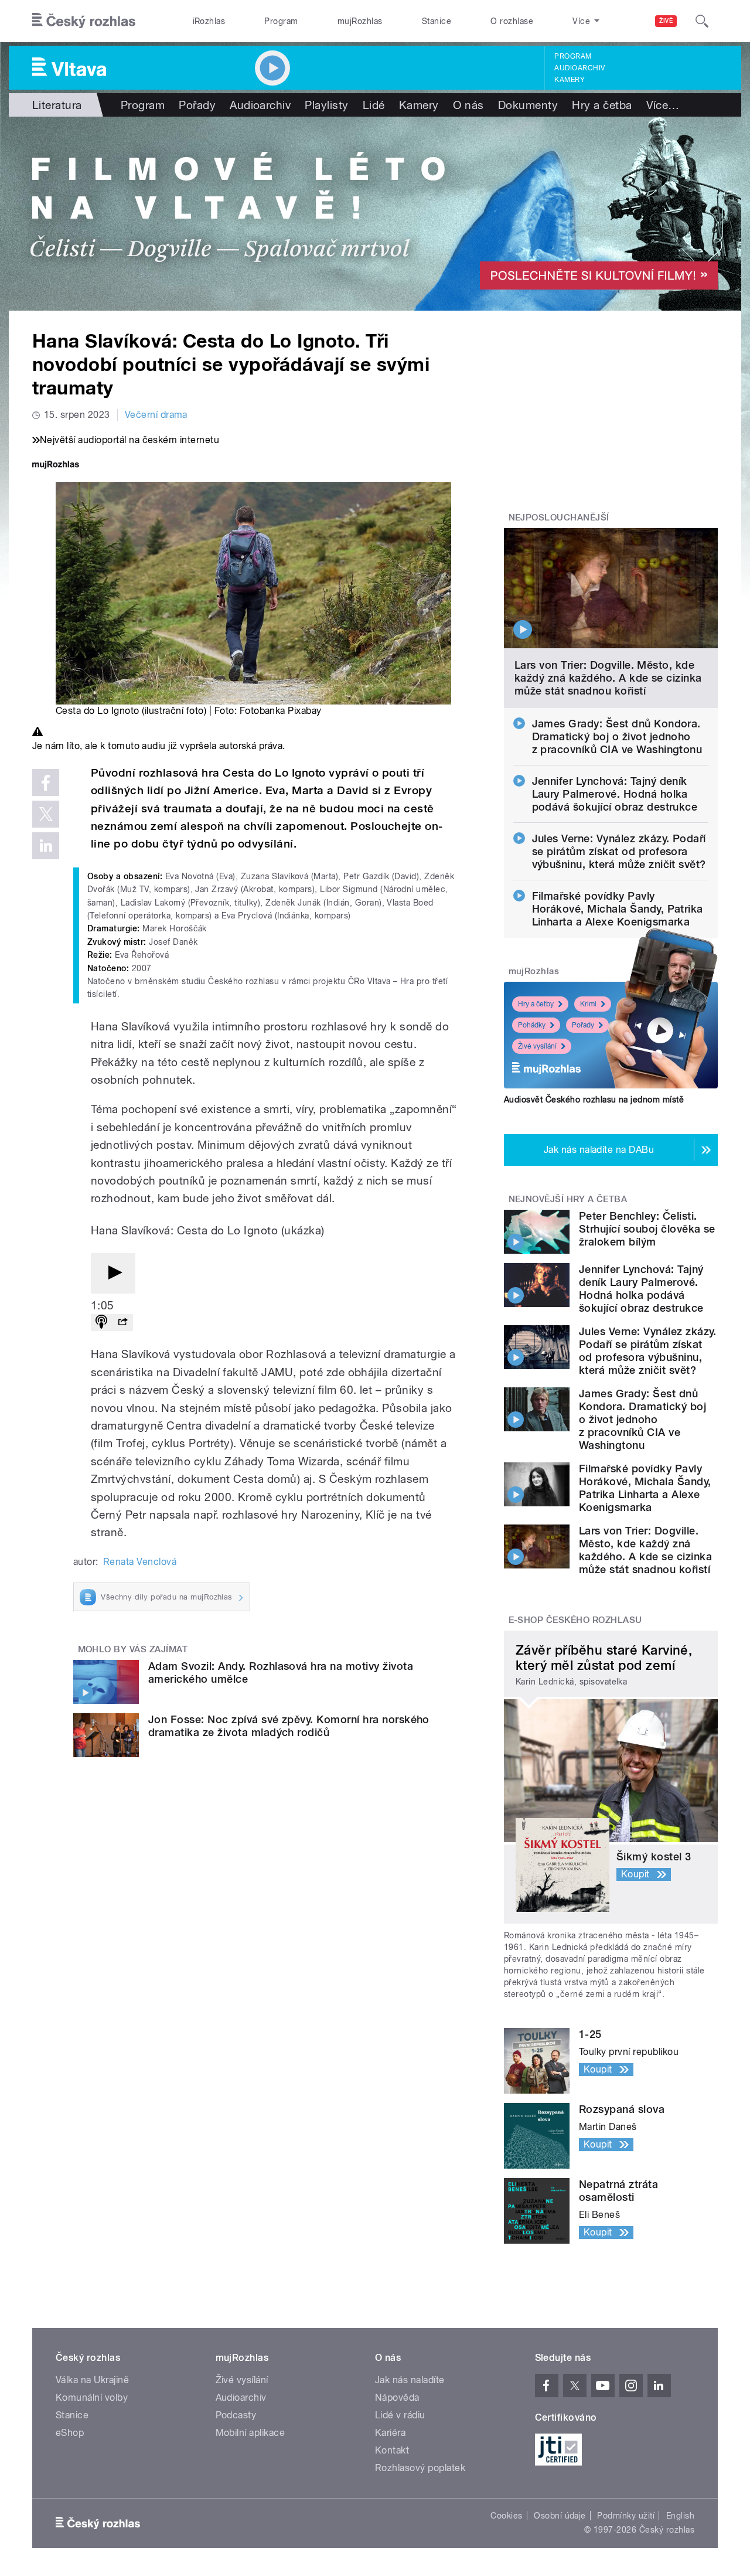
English (680, 2516)
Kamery (570, 80)
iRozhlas (209, 21)
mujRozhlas (360, 21)
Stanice (437, 21)
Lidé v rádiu (400, 2415)
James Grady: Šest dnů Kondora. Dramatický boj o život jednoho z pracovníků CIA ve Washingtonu (617, 736)
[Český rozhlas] (84, 21)
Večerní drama (156, 415)
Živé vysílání (537, 1046)
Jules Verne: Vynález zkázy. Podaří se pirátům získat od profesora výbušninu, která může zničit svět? (619, 851)
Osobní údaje (560, 2516)
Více (663, 105)
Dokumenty (528, 105)
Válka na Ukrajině (92, 2380)
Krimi (588, 1004)
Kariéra (390, 2433)
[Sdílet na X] (46, 814)
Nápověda (397, 2398)
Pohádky (532, 1025)
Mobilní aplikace (250, 2433)
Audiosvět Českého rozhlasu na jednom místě (594, 1100)
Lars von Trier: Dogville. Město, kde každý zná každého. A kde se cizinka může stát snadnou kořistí (608, 678)
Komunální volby (92, 2398)
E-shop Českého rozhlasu (575, 1620)
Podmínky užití (626, 2516)
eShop (70, 2433)
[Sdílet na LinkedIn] (46, 846)
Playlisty (326, 105)
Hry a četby (536, 1004)
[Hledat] (702, 21)
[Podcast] (101, 1323)
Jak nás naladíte (410, 2380)
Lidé (374, 105)
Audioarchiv (579, 68)
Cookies (506, 2516)
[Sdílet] (122, 1323)
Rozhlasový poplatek (420, 2468)
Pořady (197, 105)
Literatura (57, 105)
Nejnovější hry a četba (568, 1199)
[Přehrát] (113, 1273)
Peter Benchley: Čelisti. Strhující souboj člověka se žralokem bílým (647, 1229)
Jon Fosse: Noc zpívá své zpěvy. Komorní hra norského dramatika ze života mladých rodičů (289, 1726)
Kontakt (392, 2450)
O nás (468, 105)
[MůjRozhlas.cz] (56, 466)
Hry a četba (602, 105)
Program (281, 21)
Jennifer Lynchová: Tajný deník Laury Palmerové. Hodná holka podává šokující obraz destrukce (615, 794)
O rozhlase (512, 21)
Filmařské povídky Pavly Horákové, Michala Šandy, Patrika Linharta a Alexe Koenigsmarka (618, 909)
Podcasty (236, 2415)
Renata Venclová (140, 1562)
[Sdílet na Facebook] (46, 782)
